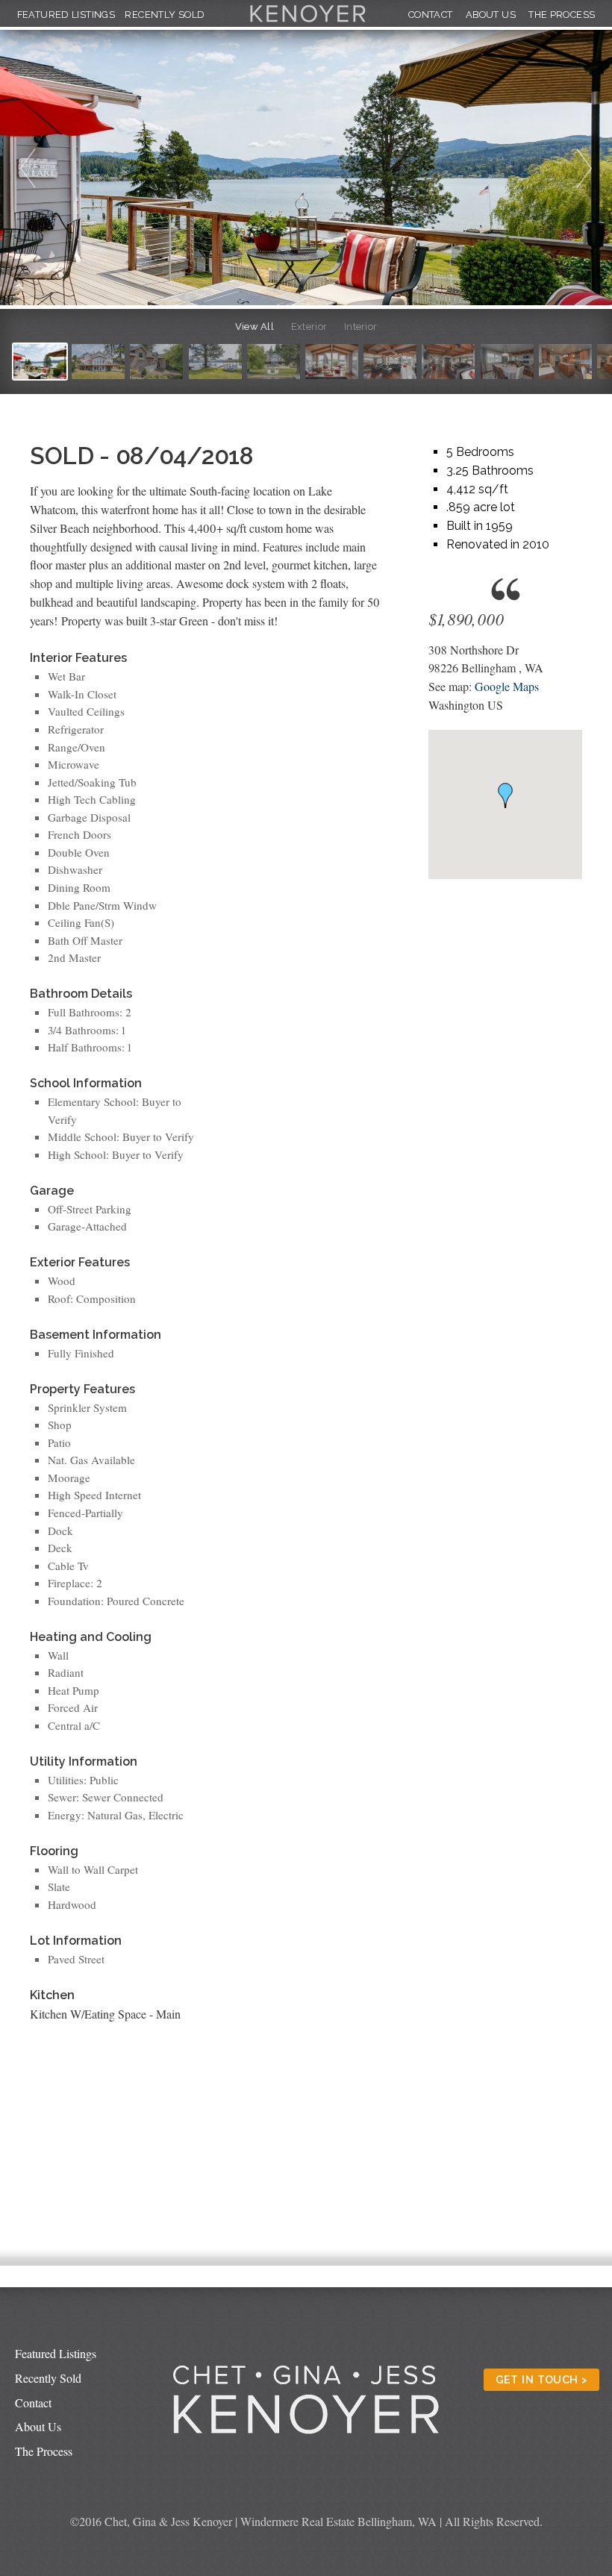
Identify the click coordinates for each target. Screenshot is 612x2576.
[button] (505, 795)
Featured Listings (66, 15)
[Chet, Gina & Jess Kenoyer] (308, 23)
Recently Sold (165, 15)
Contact (431, 15)
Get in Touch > (542, 2379)
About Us (491, 15)
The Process (562, 15)
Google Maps (507, 686)
